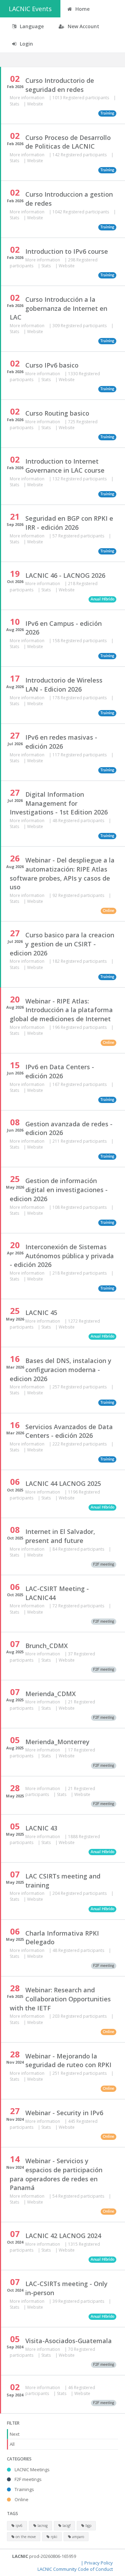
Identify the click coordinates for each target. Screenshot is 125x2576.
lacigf (66, 2526)
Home (82, 9)
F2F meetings (28, 2479)
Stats (15, 104)
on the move (25, 2537)
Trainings (24, 2489)
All (12, 2444)
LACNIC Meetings (32, 2469)
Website (35, 104)
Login (26, 44)
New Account (83, 26)
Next (15, 2434)
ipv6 (19, 2526)
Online (21, 2499)
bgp (88, 2526)
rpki (53, 2537)
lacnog (42, 2526)
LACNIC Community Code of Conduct (75, 2569)
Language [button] (31, 26)
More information (28, 98)
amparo (78, 2537)
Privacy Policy (99, 2563)
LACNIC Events (30, 9)
